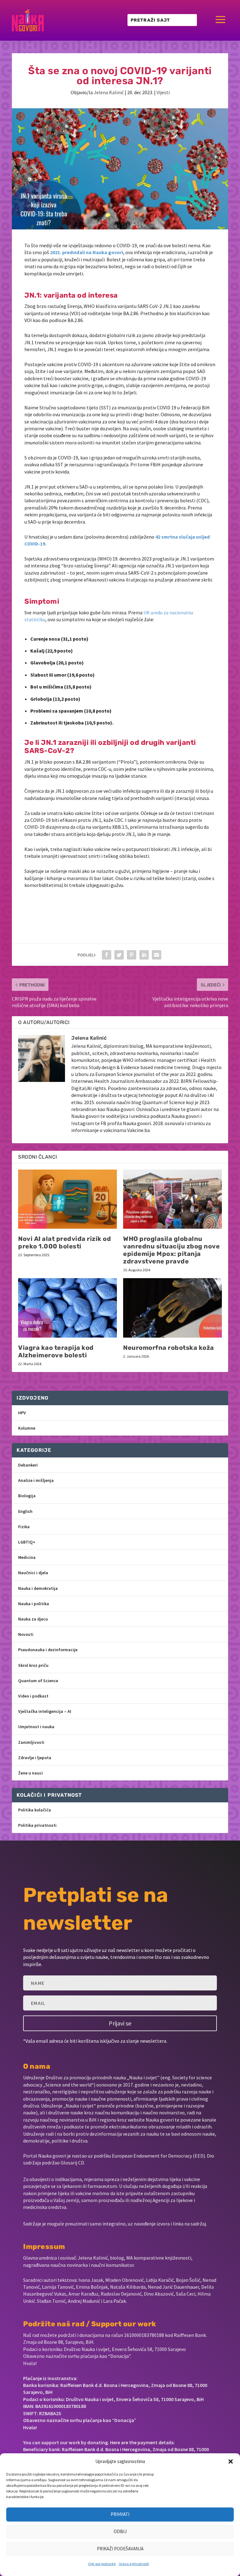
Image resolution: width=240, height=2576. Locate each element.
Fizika (24, 1527)
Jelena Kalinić (109, 92)
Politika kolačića (35, 1810)
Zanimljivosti (31, 1742)
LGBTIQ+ (27, 1542)
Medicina (27, 1557)
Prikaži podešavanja (120, 2549)
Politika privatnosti (37, 1825)
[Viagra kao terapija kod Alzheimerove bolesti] (67, 1308)
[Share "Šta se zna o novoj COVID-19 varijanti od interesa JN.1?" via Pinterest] (132, 955)
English (25, 1511)
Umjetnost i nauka (36, 1727)
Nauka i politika (34, 1604)
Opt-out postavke (102, 2564)
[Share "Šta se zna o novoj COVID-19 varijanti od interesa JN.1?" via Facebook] (107, 955)
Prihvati (120, 2514)
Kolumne (27, 1428)
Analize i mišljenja (36, 1480)
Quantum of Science (38, 1681)
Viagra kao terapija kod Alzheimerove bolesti (56, 1351)
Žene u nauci (30, 1773)
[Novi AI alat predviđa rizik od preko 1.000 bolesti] (67, 1199)
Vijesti (163, 92)
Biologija (27, 1496)
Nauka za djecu (33, 1619)
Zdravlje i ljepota (35, 1758)
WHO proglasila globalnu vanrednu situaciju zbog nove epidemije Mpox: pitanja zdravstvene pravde (171, 1250)
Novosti (26, 1634)
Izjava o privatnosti (134, 2564)
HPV (22, 1413)
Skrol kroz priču (33, 1665)
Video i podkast (33, 1696)
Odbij (120, 2531)
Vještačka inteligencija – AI (45, 1711)
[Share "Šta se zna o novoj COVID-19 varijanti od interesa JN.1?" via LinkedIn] (144, 955)
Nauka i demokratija (38, 1588)
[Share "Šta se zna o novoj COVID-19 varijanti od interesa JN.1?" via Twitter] (119, 955)
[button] (231, 2461)
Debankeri (28, 1465)
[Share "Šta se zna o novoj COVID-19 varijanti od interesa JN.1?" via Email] (157, 955)
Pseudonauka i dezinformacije (48, 1650)
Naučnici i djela (33, 1573)
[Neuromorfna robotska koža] (172, 1308)
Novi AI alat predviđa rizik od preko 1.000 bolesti (65, 1242)
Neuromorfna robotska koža (169, 1348)
